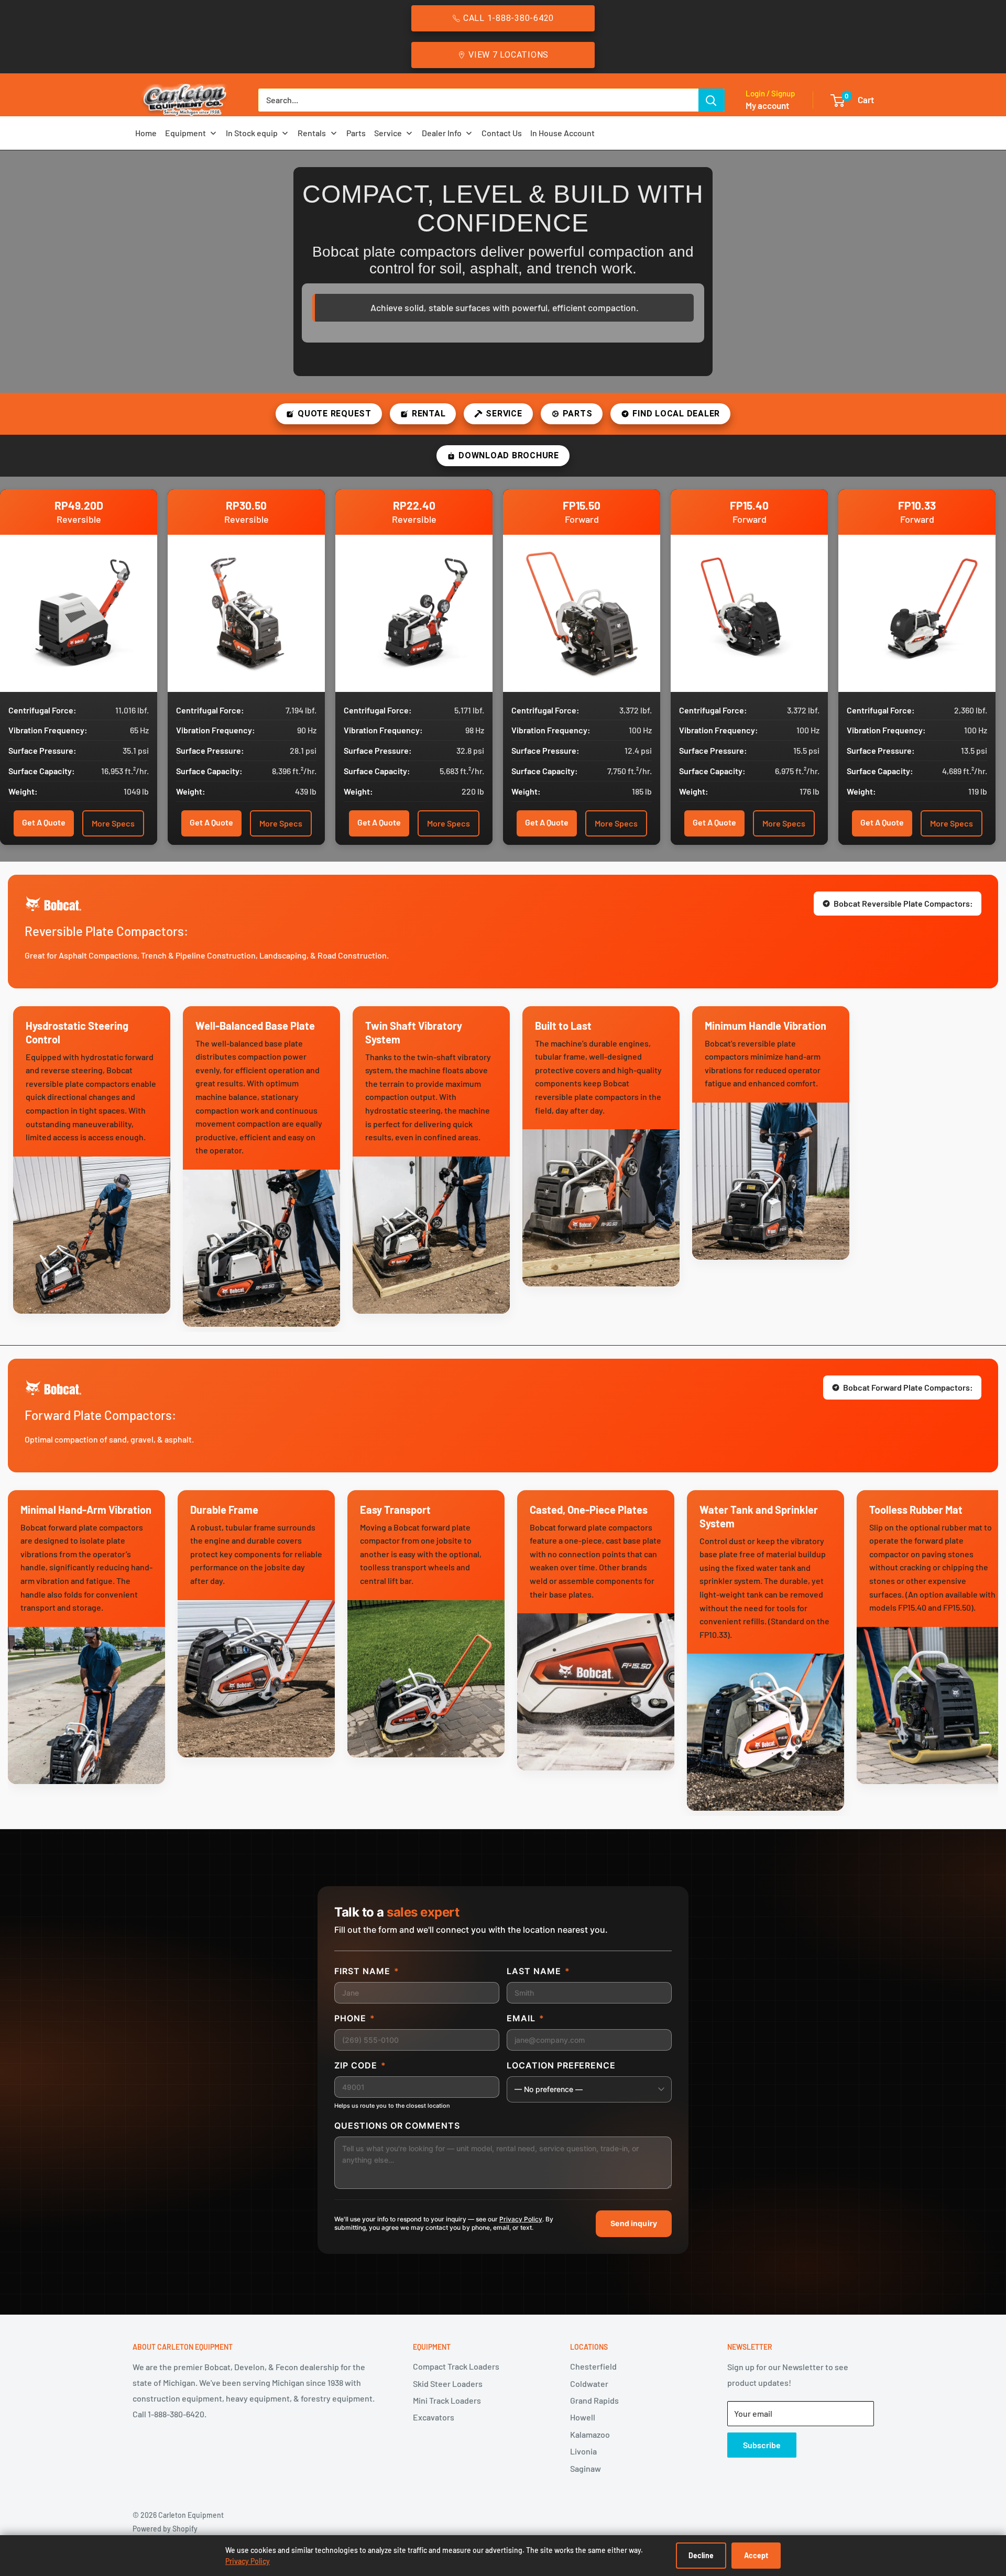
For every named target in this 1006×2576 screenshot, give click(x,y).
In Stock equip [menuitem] (252, 133)
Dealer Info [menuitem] (442, 133)
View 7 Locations (509, 55)
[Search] (712, 100)
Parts (578, 414)
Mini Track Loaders (447, 2400)
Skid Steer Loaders (448, 2384)
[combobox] (478, 100)
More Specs (113, 823)
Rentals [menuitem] (312, 133)
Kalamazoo (590, 2434)
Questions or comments (397, 2126)
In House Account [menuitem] (562, 133)
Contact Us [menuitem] (502, 133)
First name (367, 1971)
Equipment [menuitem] (185, 133)
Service (504, 414)
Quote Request (335, 414)
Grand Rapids (594, 2400)
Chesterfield (593, 2366)
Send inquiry (634, 2223)
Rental (429, 414)
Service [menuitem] (388, 133)
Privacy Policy (521, 2219)
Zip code (360, 2065)
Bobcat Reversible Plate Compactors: (903, 903)
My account (767, 105)
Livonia (583, 2451)
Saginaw (586, 2468)
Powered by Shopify (165, 2529)
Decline (701, 2555)
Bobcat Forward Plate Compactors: (908, 1387)
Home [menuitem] (146, 133)
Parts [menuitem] (356, 133)
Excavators (434, 2417)
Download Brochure (509, 455)
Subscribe (762, 2445)
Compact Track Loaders (456, 2366)
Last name (538, 1971)
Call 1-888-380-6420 (509, 18)
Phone (355, 2018)
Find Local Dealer (676, 414)
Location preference (561, 2065)
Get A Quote (44, 822)
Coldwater (589, 2384)
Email (526, 2018)
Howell (583, 2417)
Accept (756, 2555)
